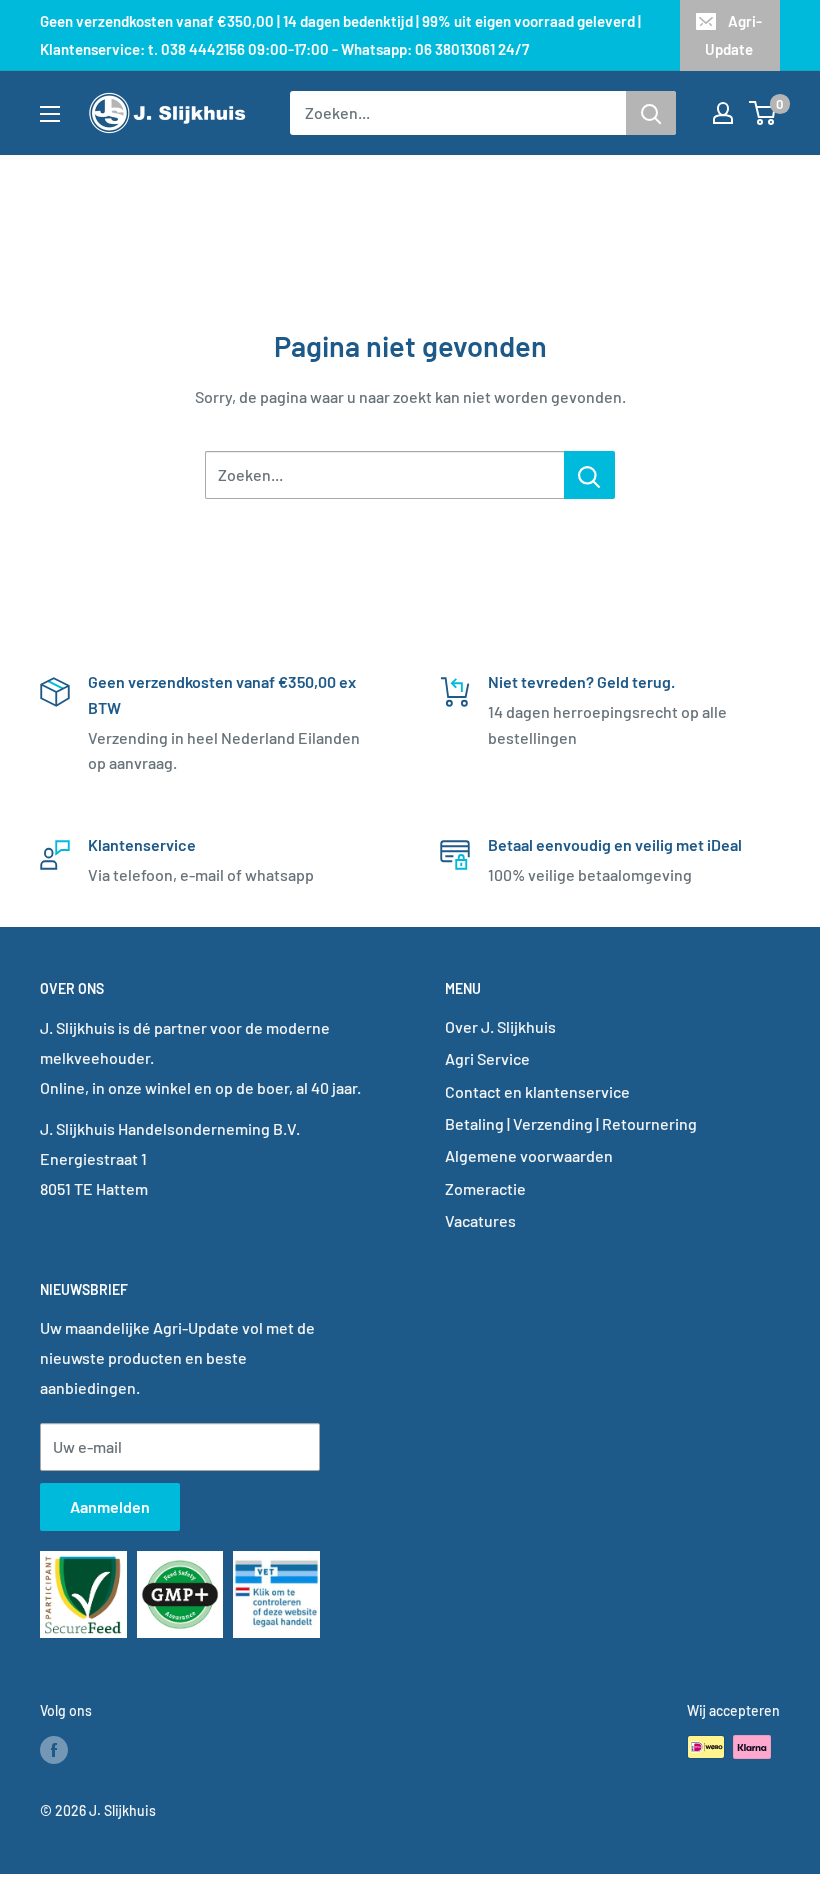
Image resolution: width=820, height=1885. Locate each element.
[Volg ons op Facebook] (54, 1749)
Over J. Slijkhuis (500, 1026)
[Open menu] (50, 114)
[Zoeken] (651, 113)
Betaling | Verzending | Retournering (571, 1123)
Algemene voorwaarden (529, 1155)
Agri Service (487, 1058)
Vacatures (480, 1220)
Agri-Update (733, 35)
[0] (763, 113)
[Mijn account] (723, 113)
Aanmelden (110, 1506)
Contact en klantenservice (537, 1091)
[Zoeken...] (589, 475)
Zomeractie (485, 1188)
